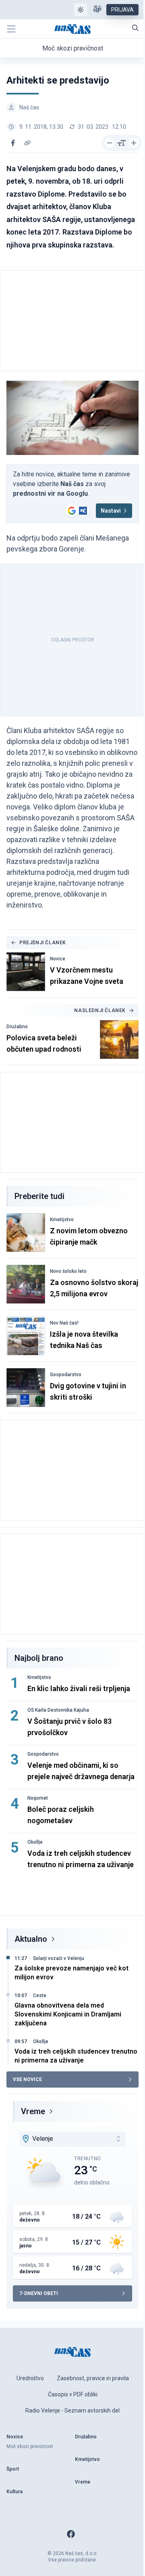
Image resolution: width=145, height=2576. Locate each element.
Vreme (33, 2111)
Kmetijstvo (62, 1220)
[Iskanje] (135, 28)
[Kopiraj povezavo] (27, 143)
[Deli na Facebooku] (13, 143)
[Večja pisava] (134, 143)
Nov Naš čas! (64, 1323)
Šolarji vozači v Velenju (59, 1958)
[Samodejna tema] (81, 10)
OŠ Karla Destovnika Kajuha (58, 1710)
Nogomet (38, 1798)
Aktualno (31, 1939)
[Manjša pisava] (110, 143)
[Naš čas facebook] (71, 2534)
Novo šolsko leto (68, 1271)
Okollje (35, 1842)
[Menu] (11, 29)
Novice (58, 959)
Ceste (40, 1995)
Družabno (17, 1027)
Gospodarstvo (66, 1375)
